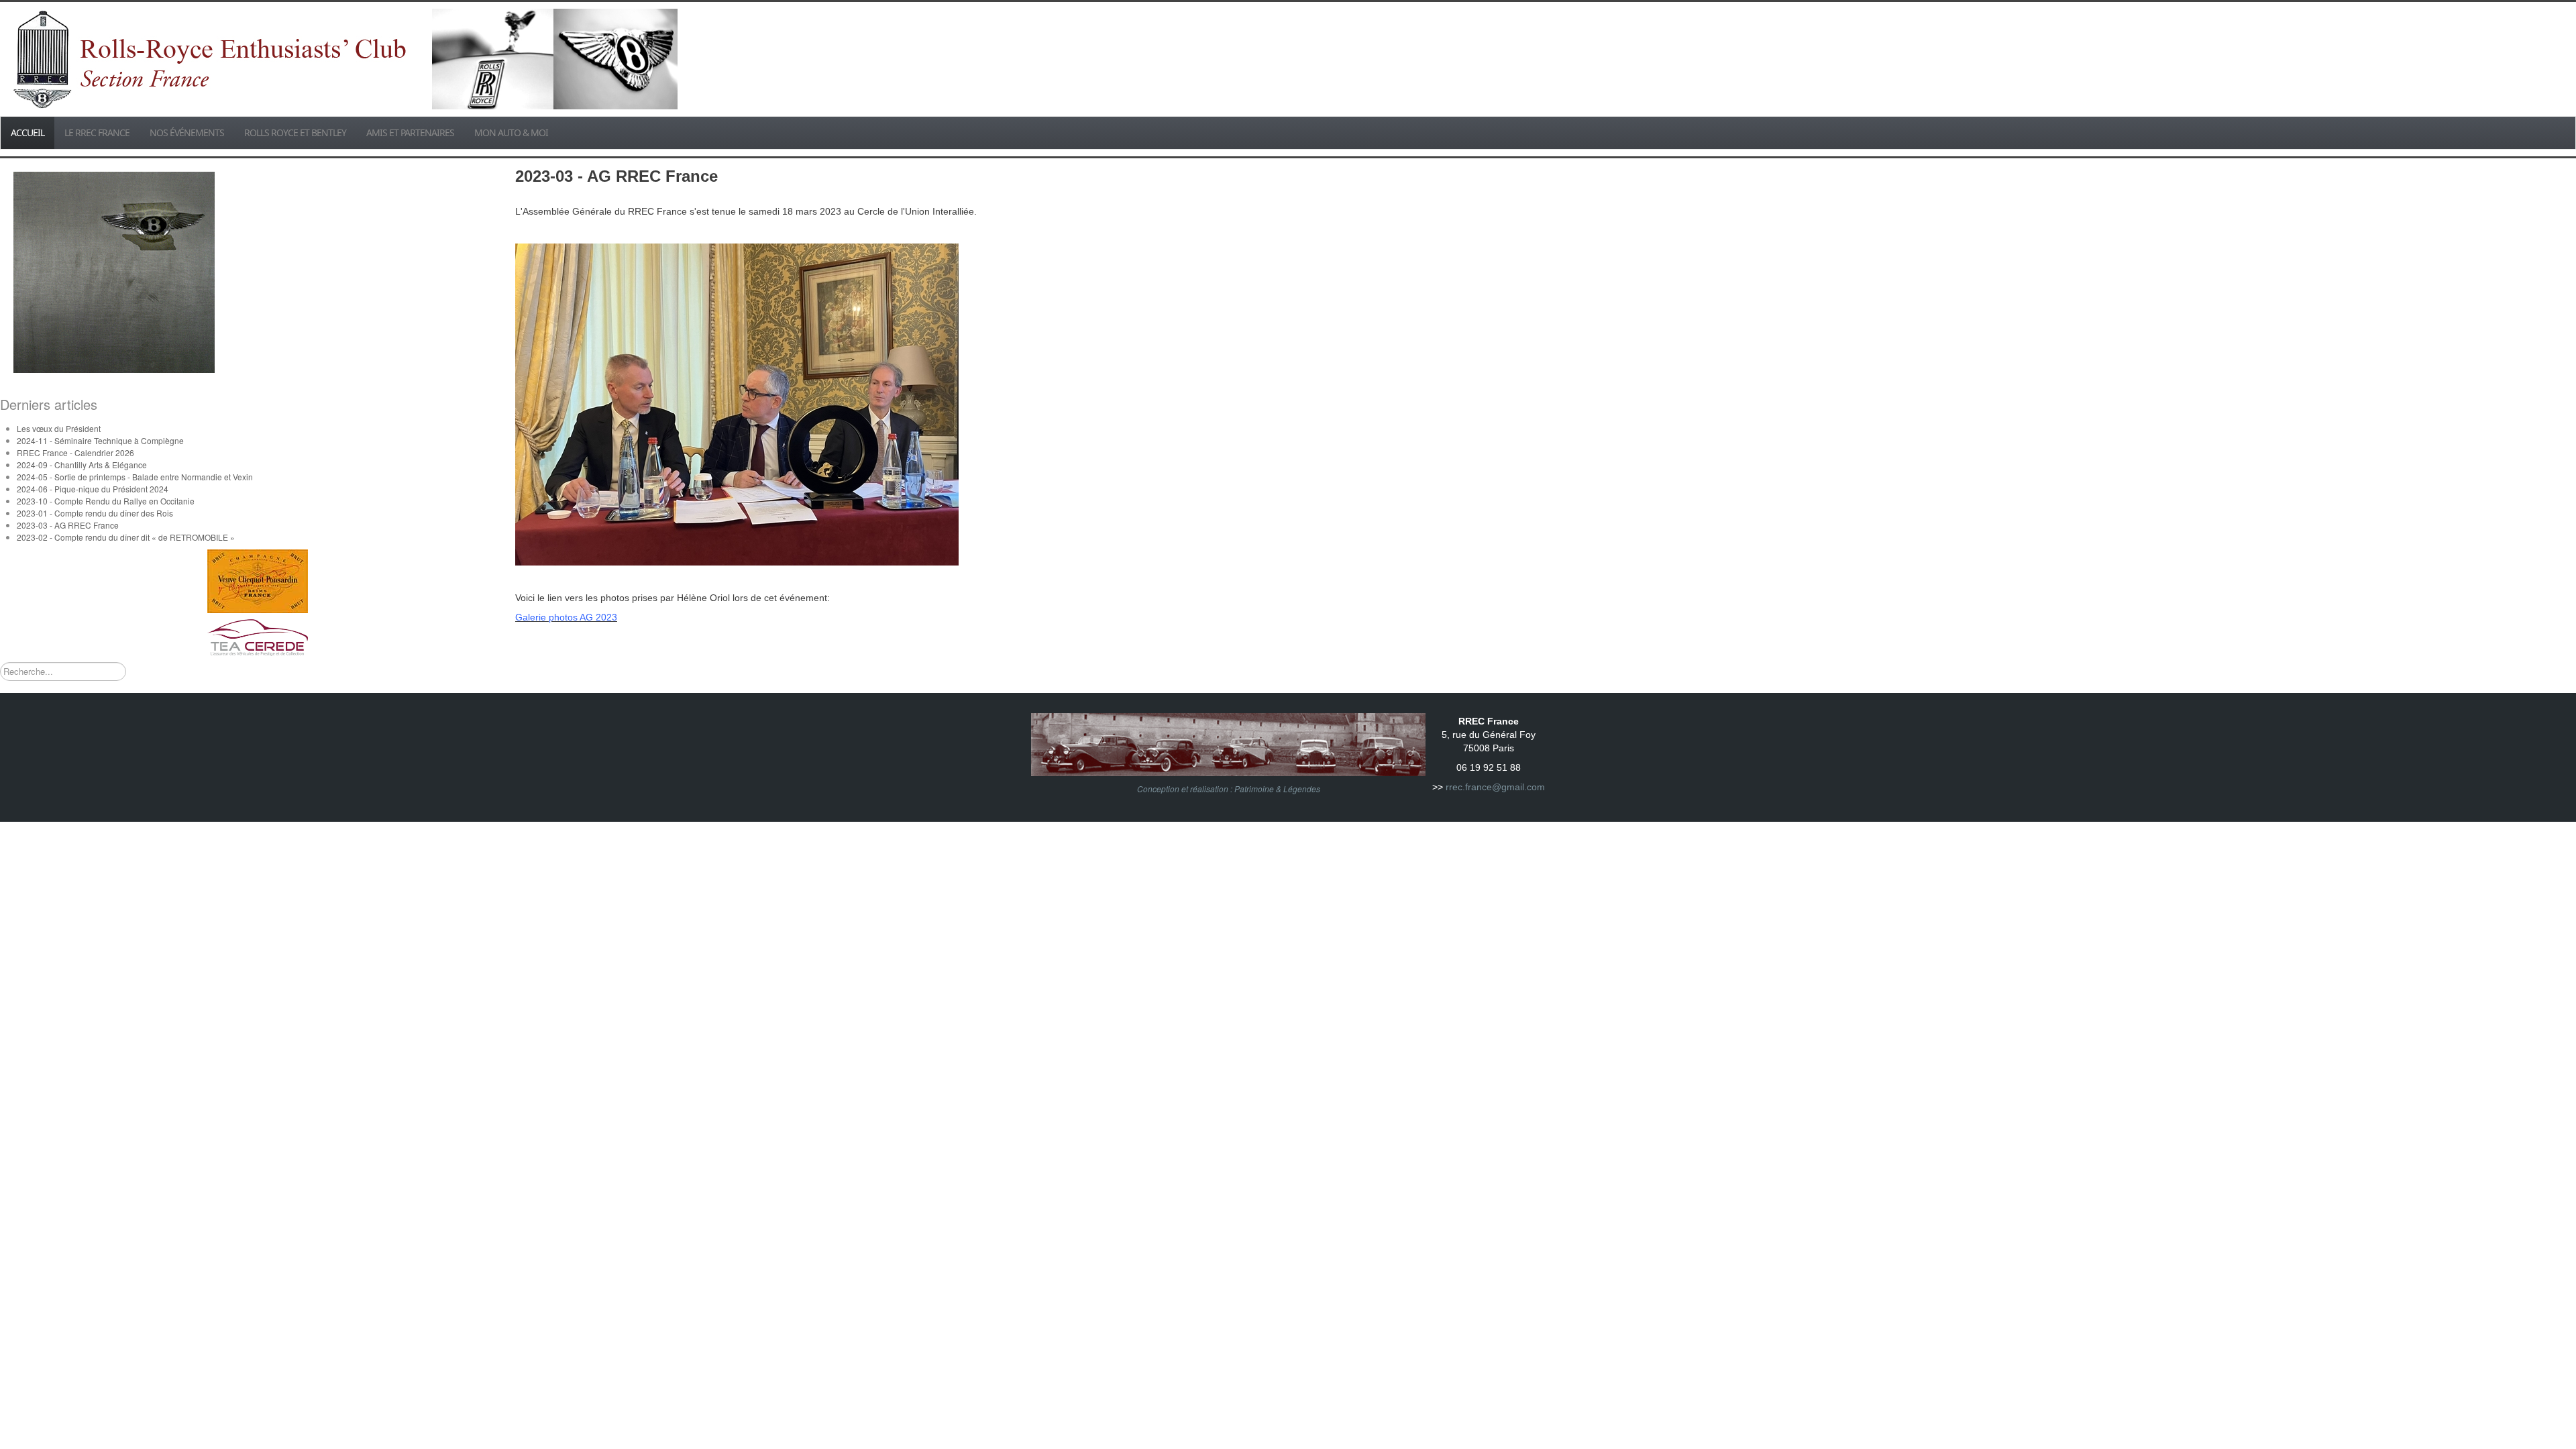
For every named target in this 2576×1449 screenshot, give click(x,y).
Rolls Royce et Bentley (295, 132)
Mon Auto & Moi (511, 132)
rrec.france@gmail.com (1495, 787)
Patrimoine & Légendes (1277, 789)
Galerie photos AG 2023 (566, 617)
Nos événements (187, 132)
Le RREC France (97, 132)
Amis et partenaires (410, 132)
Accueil (28, 132)
